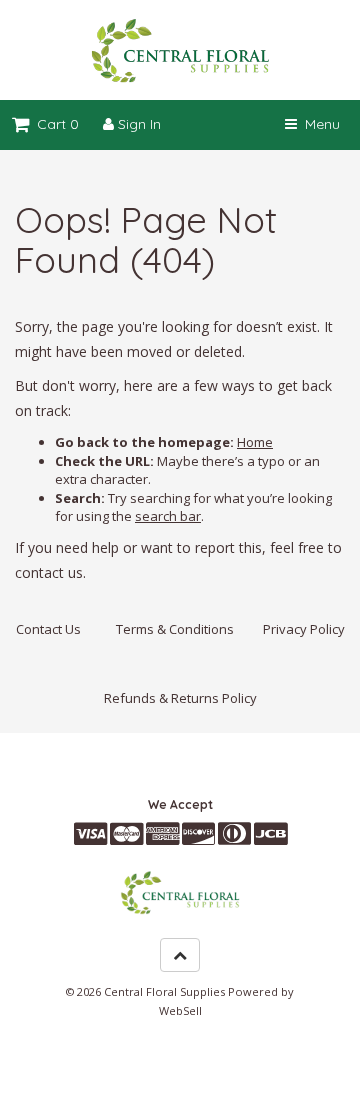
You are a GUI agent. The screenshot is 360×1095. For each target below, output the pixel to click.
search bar (168, 516)
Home (255, 442)
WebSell (180, 1010)
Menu (318, 124)
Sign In (137, 124)
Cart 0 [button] (54, 124)
